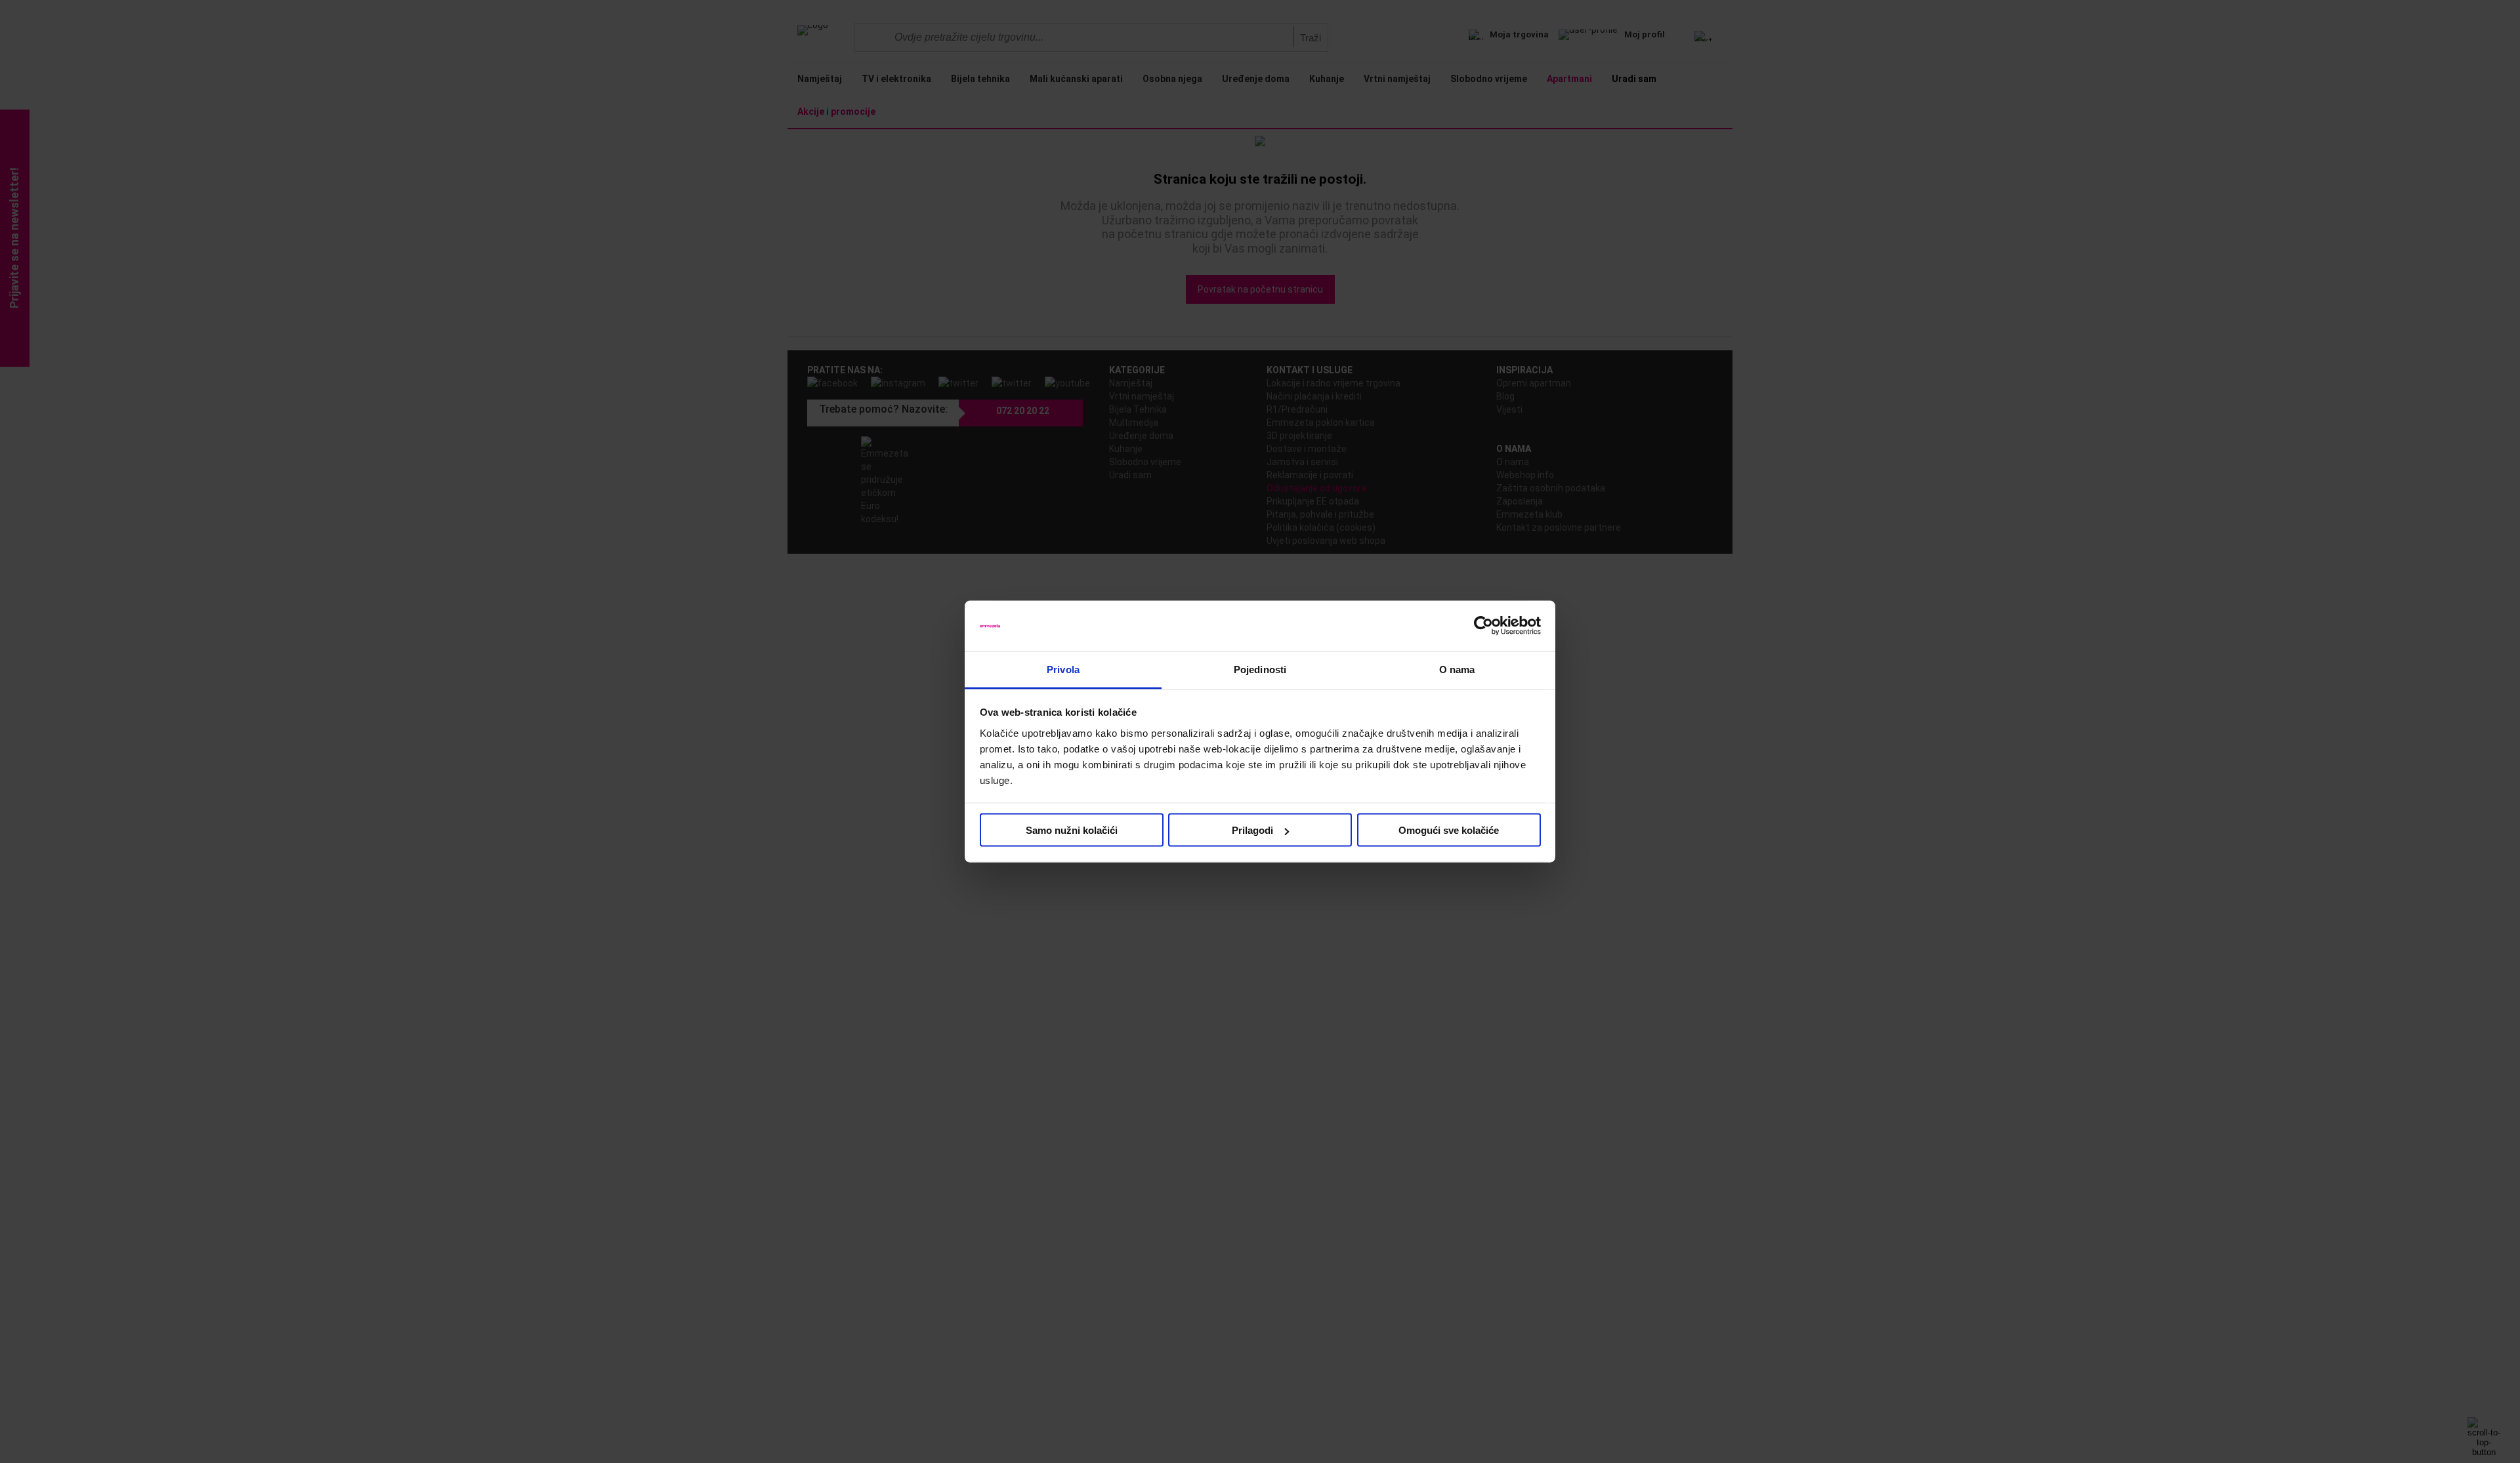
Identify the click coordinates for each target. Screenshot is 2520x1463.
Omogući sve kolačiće (1449, 830)
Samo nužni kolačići (1072, 830)
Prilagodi (1252, 830)
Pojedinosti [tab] (1260, 669)
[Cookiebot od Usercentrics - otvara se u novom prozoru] (1483, 626)
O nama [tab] (1457, 669)
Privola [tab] (1063, 669)
